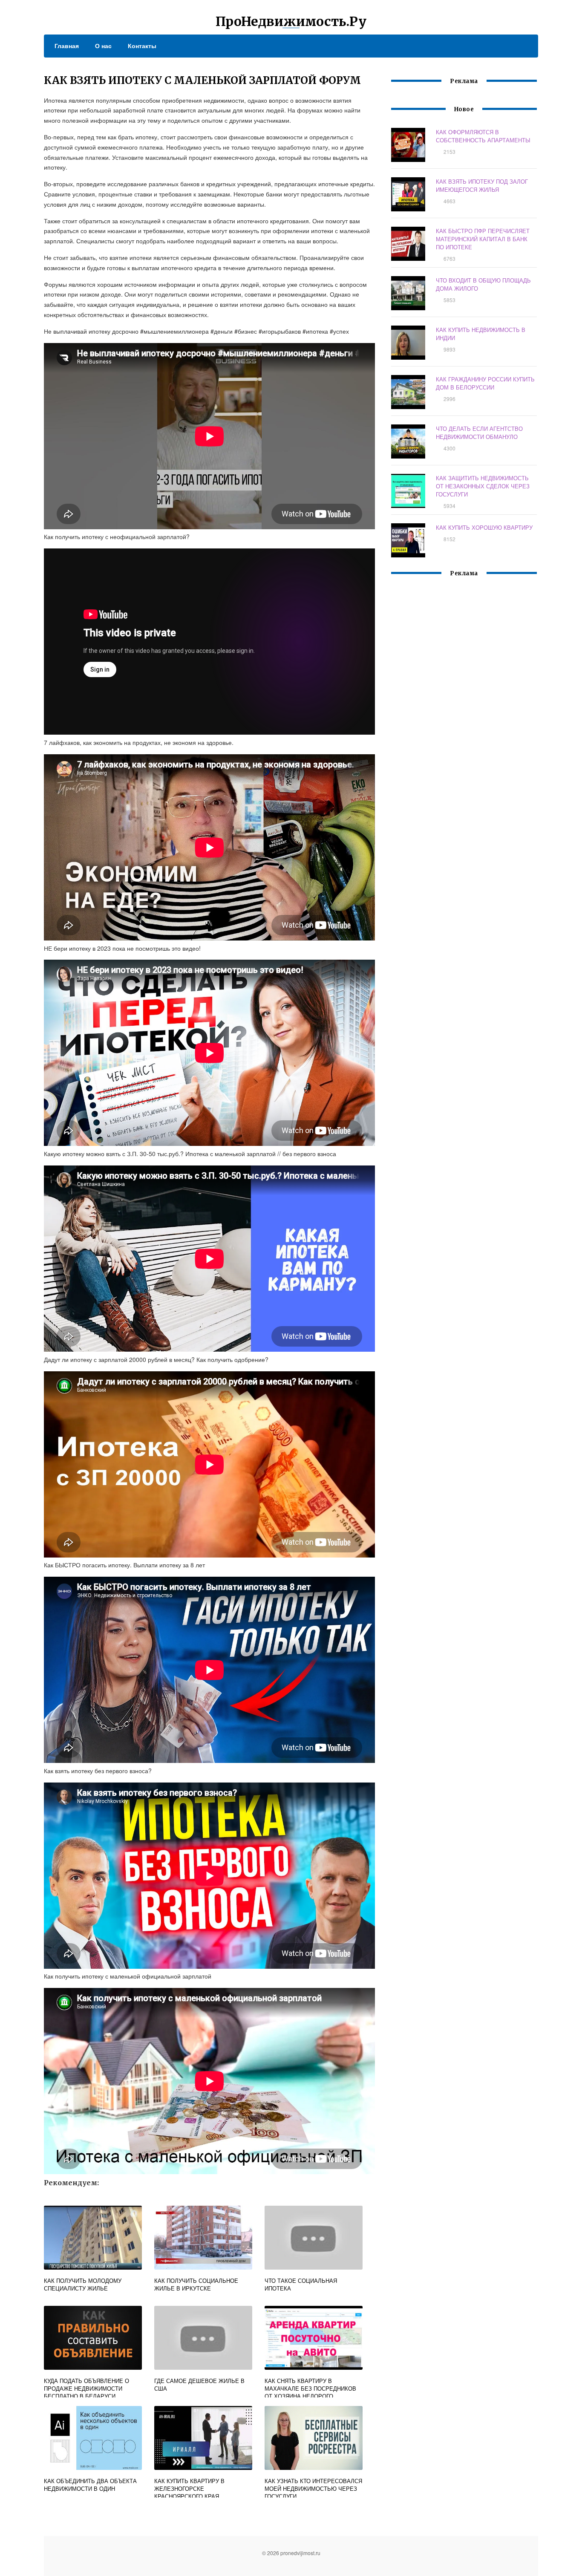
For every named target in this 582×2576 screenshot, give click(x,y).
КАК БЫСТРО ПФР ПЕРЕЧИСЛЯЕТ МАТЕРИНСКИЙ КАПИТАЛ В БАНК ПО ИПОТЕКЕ (483, 239)
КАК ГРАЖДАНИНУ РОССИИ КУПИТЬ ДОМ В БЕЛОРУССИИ (485, 383)
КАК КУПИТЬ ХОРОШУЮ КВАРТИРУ (484, 527)
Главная (67, 46)
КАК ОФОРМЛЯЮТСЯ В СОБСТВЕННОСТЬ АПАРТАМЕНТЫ (483, 136)
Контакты (142, 46)
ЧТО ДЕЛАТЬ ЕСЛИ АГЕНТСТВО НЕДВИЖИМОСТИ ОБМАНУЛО (479, 433)
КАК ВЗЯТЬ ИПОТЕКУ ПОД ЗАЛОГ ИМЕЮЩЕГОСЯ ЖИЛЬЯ (482, 185)
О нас (103, 46)
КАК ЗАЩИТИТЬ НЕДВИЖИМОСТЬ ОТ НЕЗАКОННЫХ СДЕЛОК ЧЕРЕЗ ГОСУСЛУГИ (483, 486)
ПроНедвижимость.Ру (291, 21)
